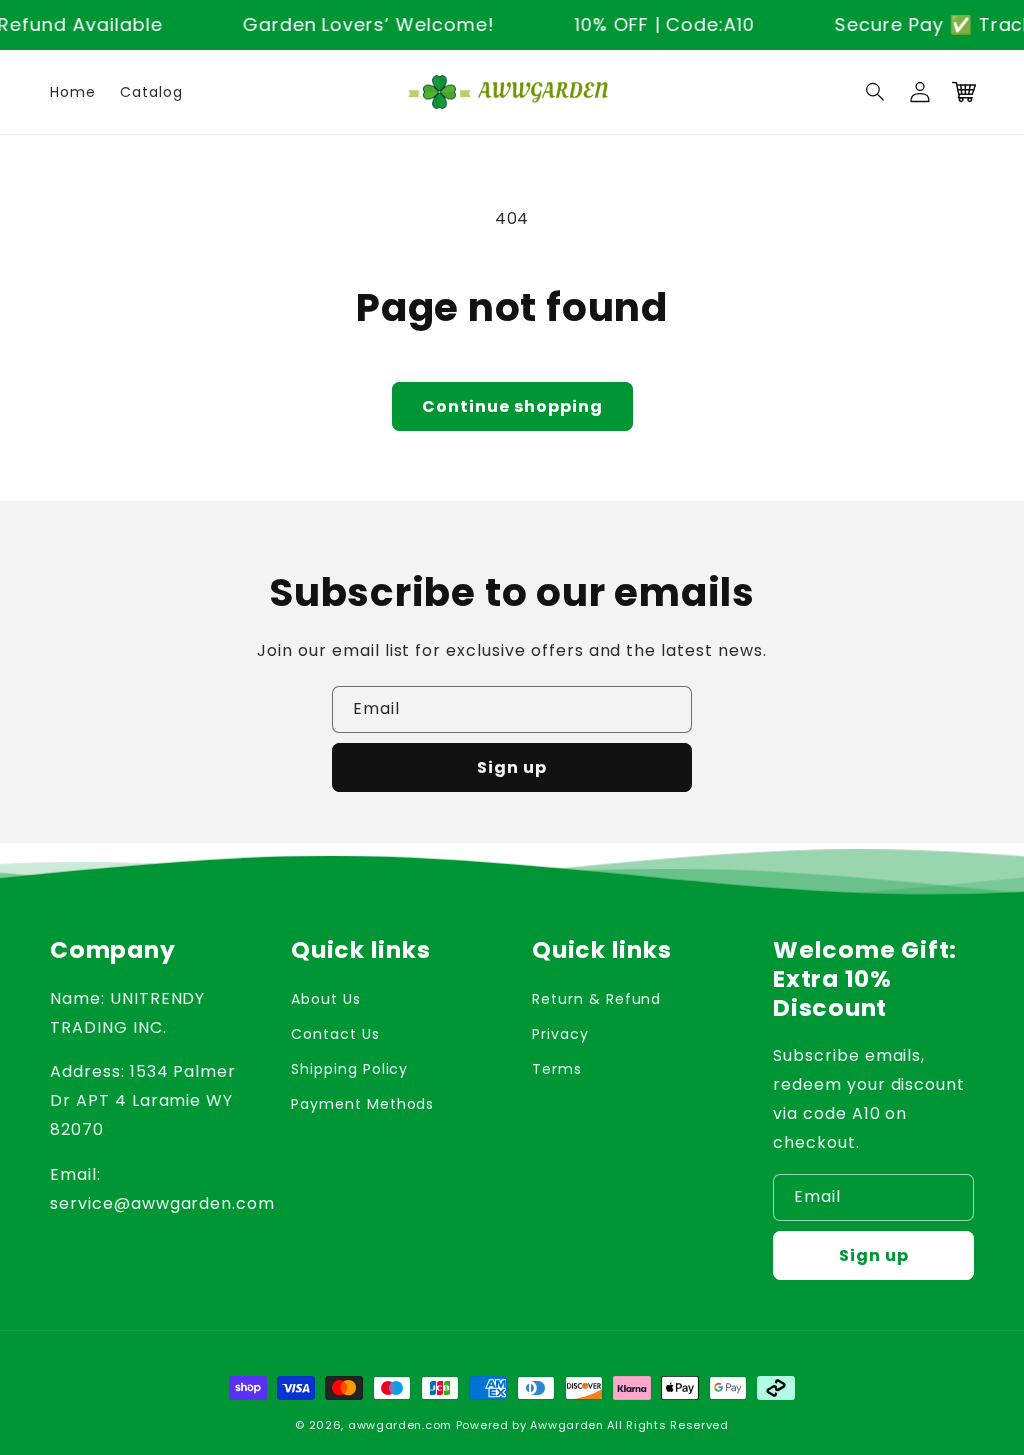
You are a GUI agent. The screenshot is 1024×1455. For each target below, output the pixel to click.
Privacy (560, 1034)
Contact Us (335, 1034)
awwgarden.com (400, 1425)
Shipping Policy (349, 1069)
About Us (326, 999)
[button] (876, 92)
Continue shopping (512, 406)
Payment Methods (362, 1104)
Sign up (512, 767)
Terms (557, 1069)
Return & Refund (596, 999)
